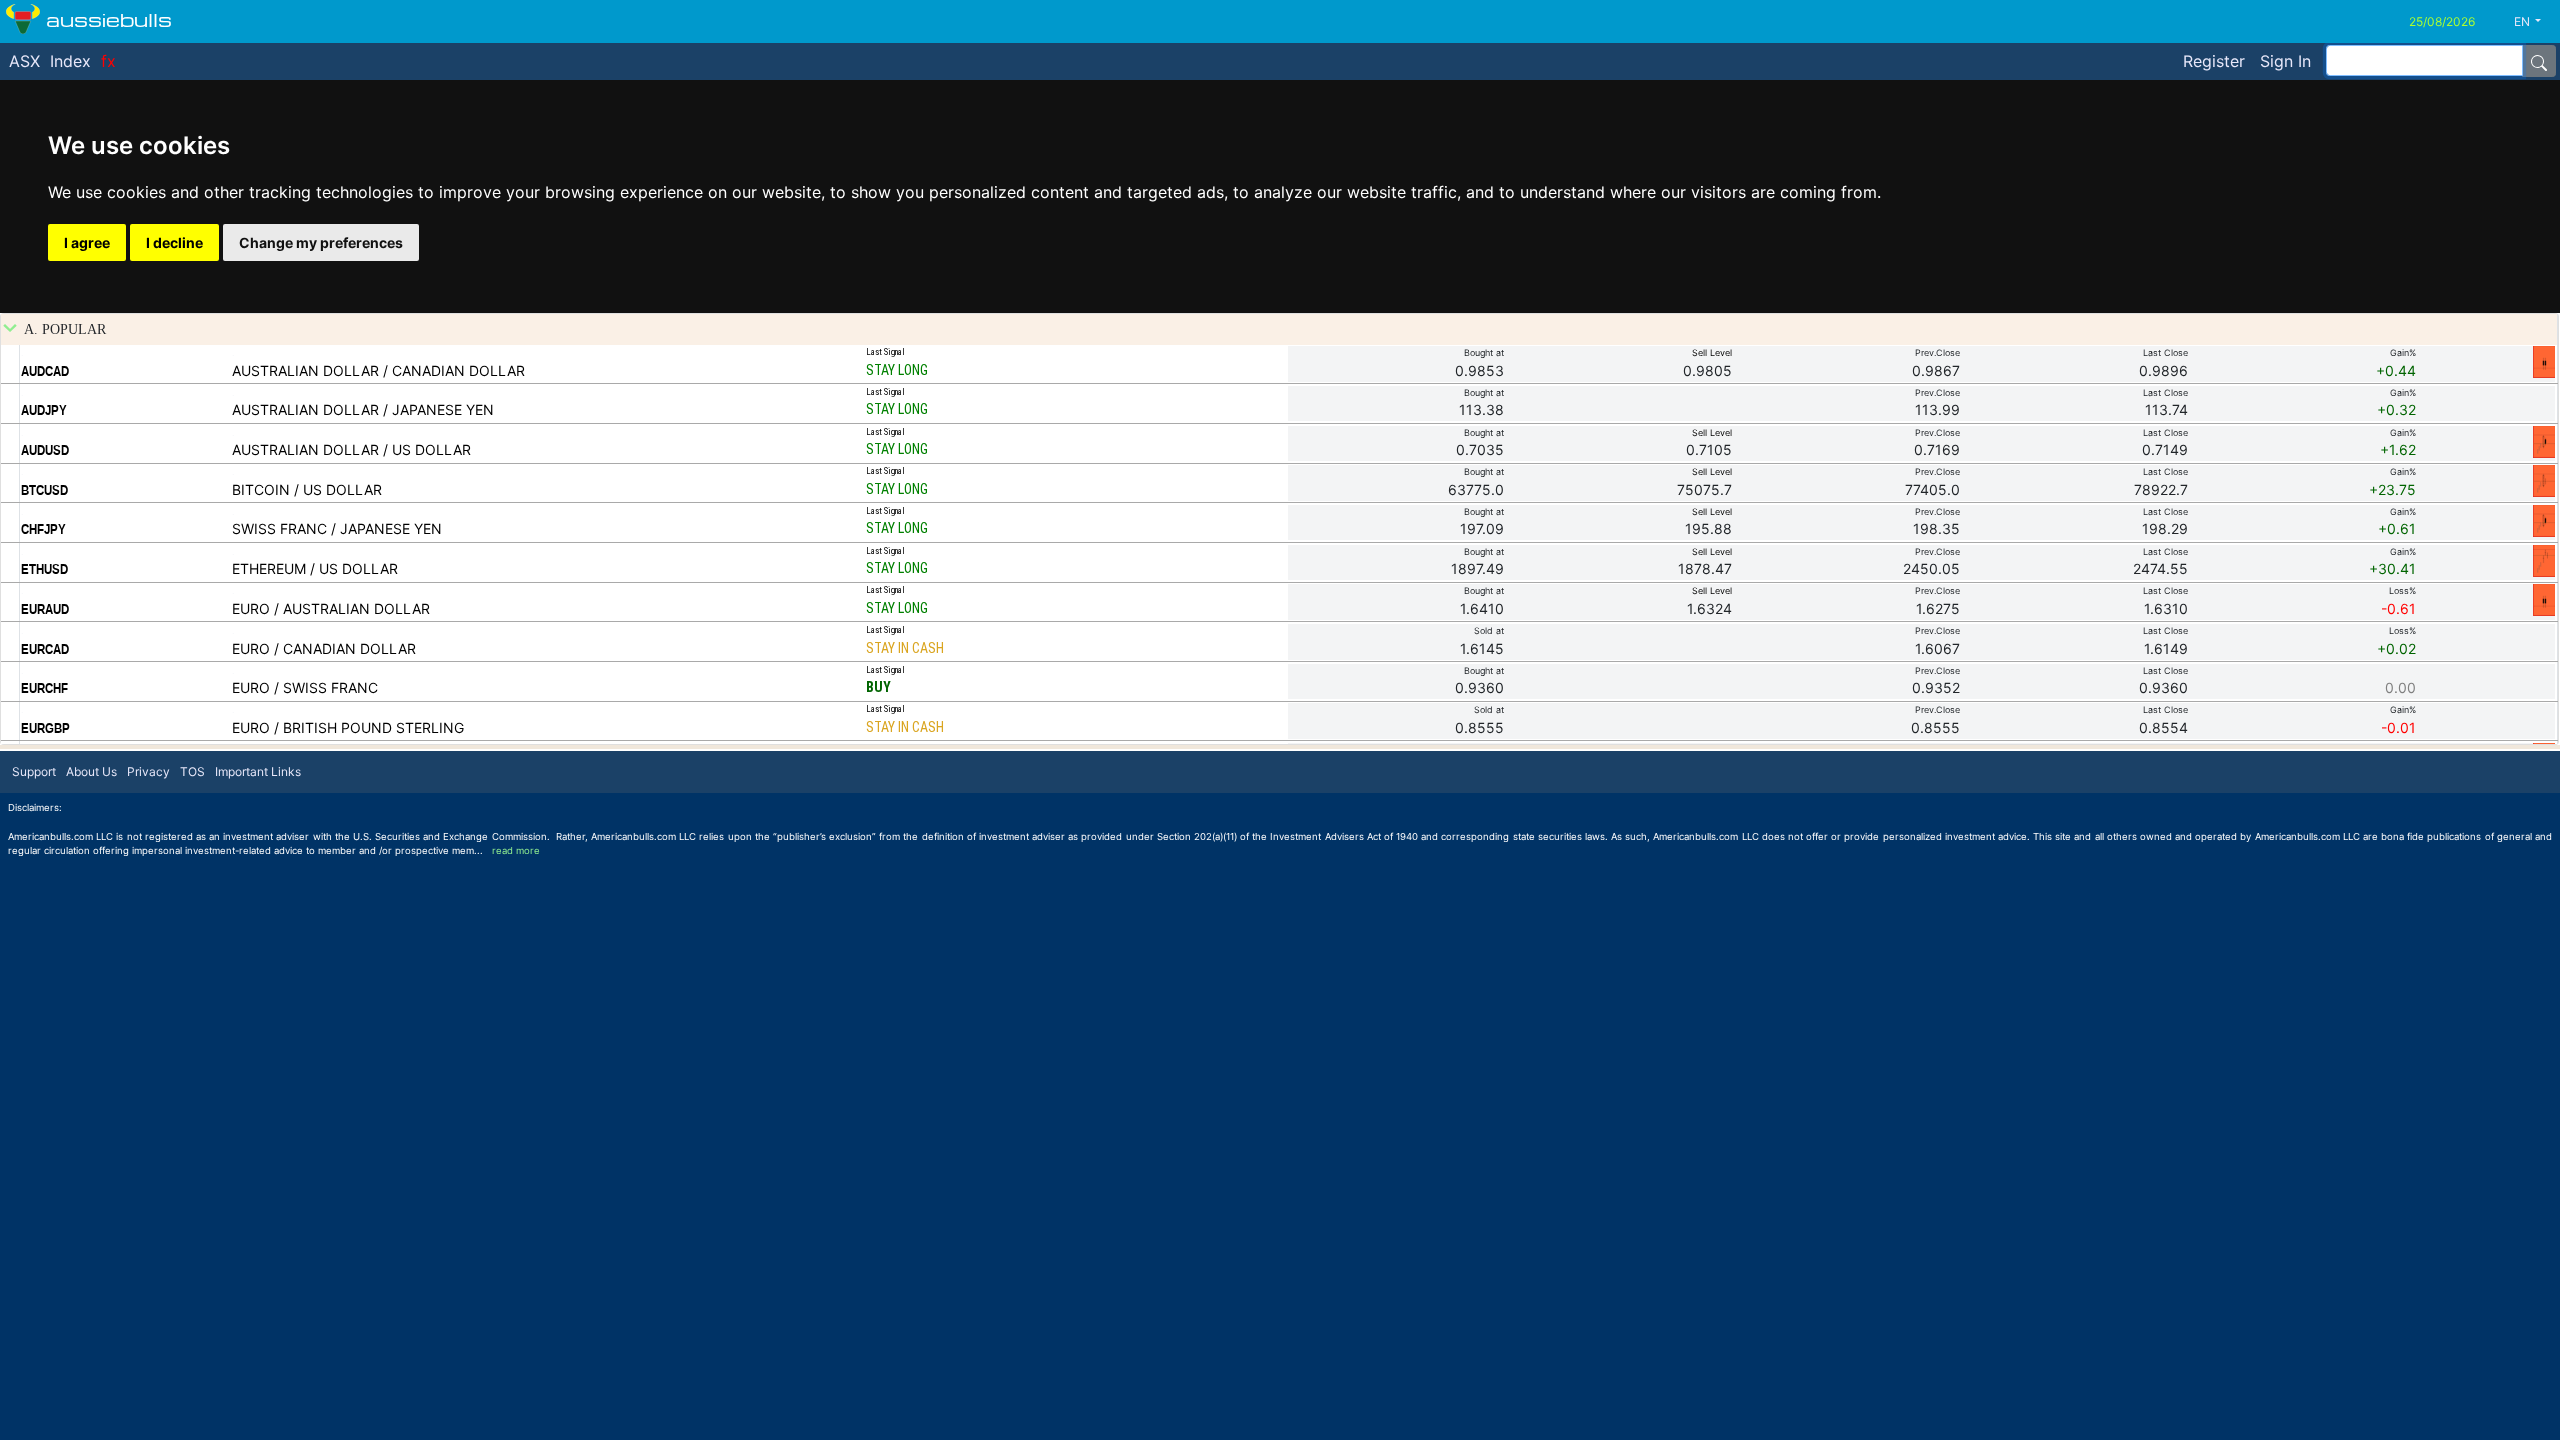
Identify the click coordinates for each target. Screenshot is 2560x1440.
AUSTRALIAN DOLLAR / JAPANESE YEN (363, 409)
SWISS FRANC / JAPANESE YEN (337, 528)
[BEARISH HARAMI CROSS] (2544, 480)
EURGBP (45, 728)
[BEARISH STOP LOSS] (2544, 361)
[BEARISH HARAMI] (2544, 441)
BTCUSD (44, 490)
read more (516, 850)
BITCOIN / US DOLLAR (307, 489)
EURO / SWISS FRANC (305, 687)
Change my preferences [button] (321, 242)
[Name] (2539, 61)
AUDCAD (45, 371)
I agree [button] (87, 242)
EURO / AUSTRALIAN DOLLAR (331, 608)
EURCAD (45, 649)
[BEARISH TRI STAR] (2544, 560)
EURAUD (45, 609)
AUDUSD (45, 450)
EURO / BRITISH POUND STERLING (348, 727)
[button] (2535, 22)
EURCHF (44, 688)
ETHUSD (44, 569)
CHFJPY (43, 529)
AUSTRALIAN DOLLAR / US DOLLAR (351, 449)
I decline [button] (174, 242)
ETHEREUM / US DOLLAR (315, 568)
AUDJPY (44, 410)
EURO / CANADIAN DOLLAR (324, 648)
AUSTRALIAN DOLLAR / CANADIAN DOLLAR (378, 370)
